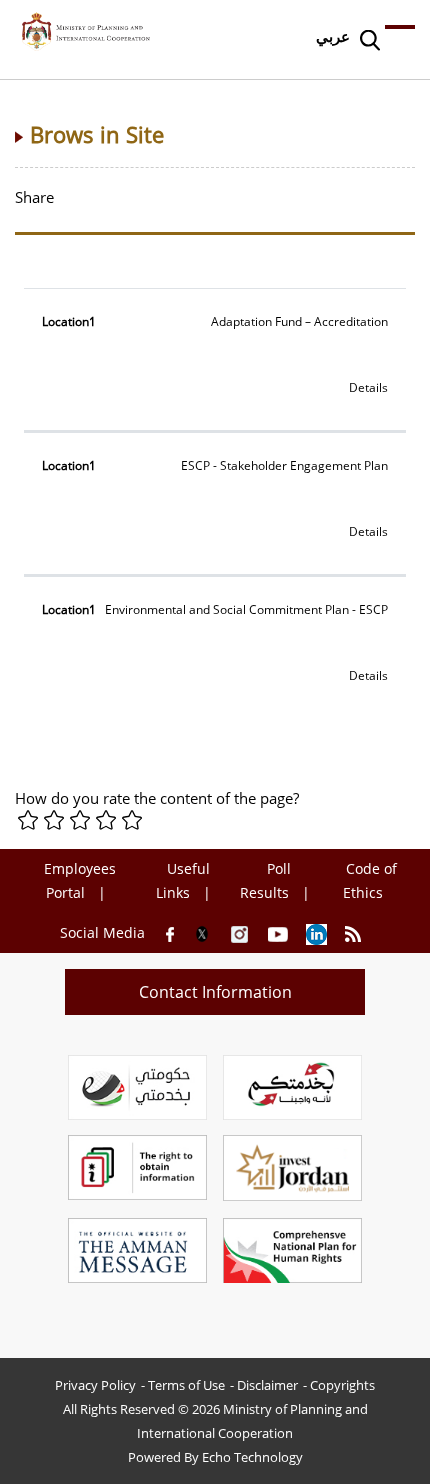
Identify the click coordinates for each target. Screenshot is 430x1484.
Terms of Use (186, 1385)
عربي (333, 36)
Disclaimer (267, 1385)
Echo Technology (252, 1457)
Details (368, 387)
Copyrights (342, 1385)
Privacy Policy (95, 1385)
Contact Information (215, 992)
